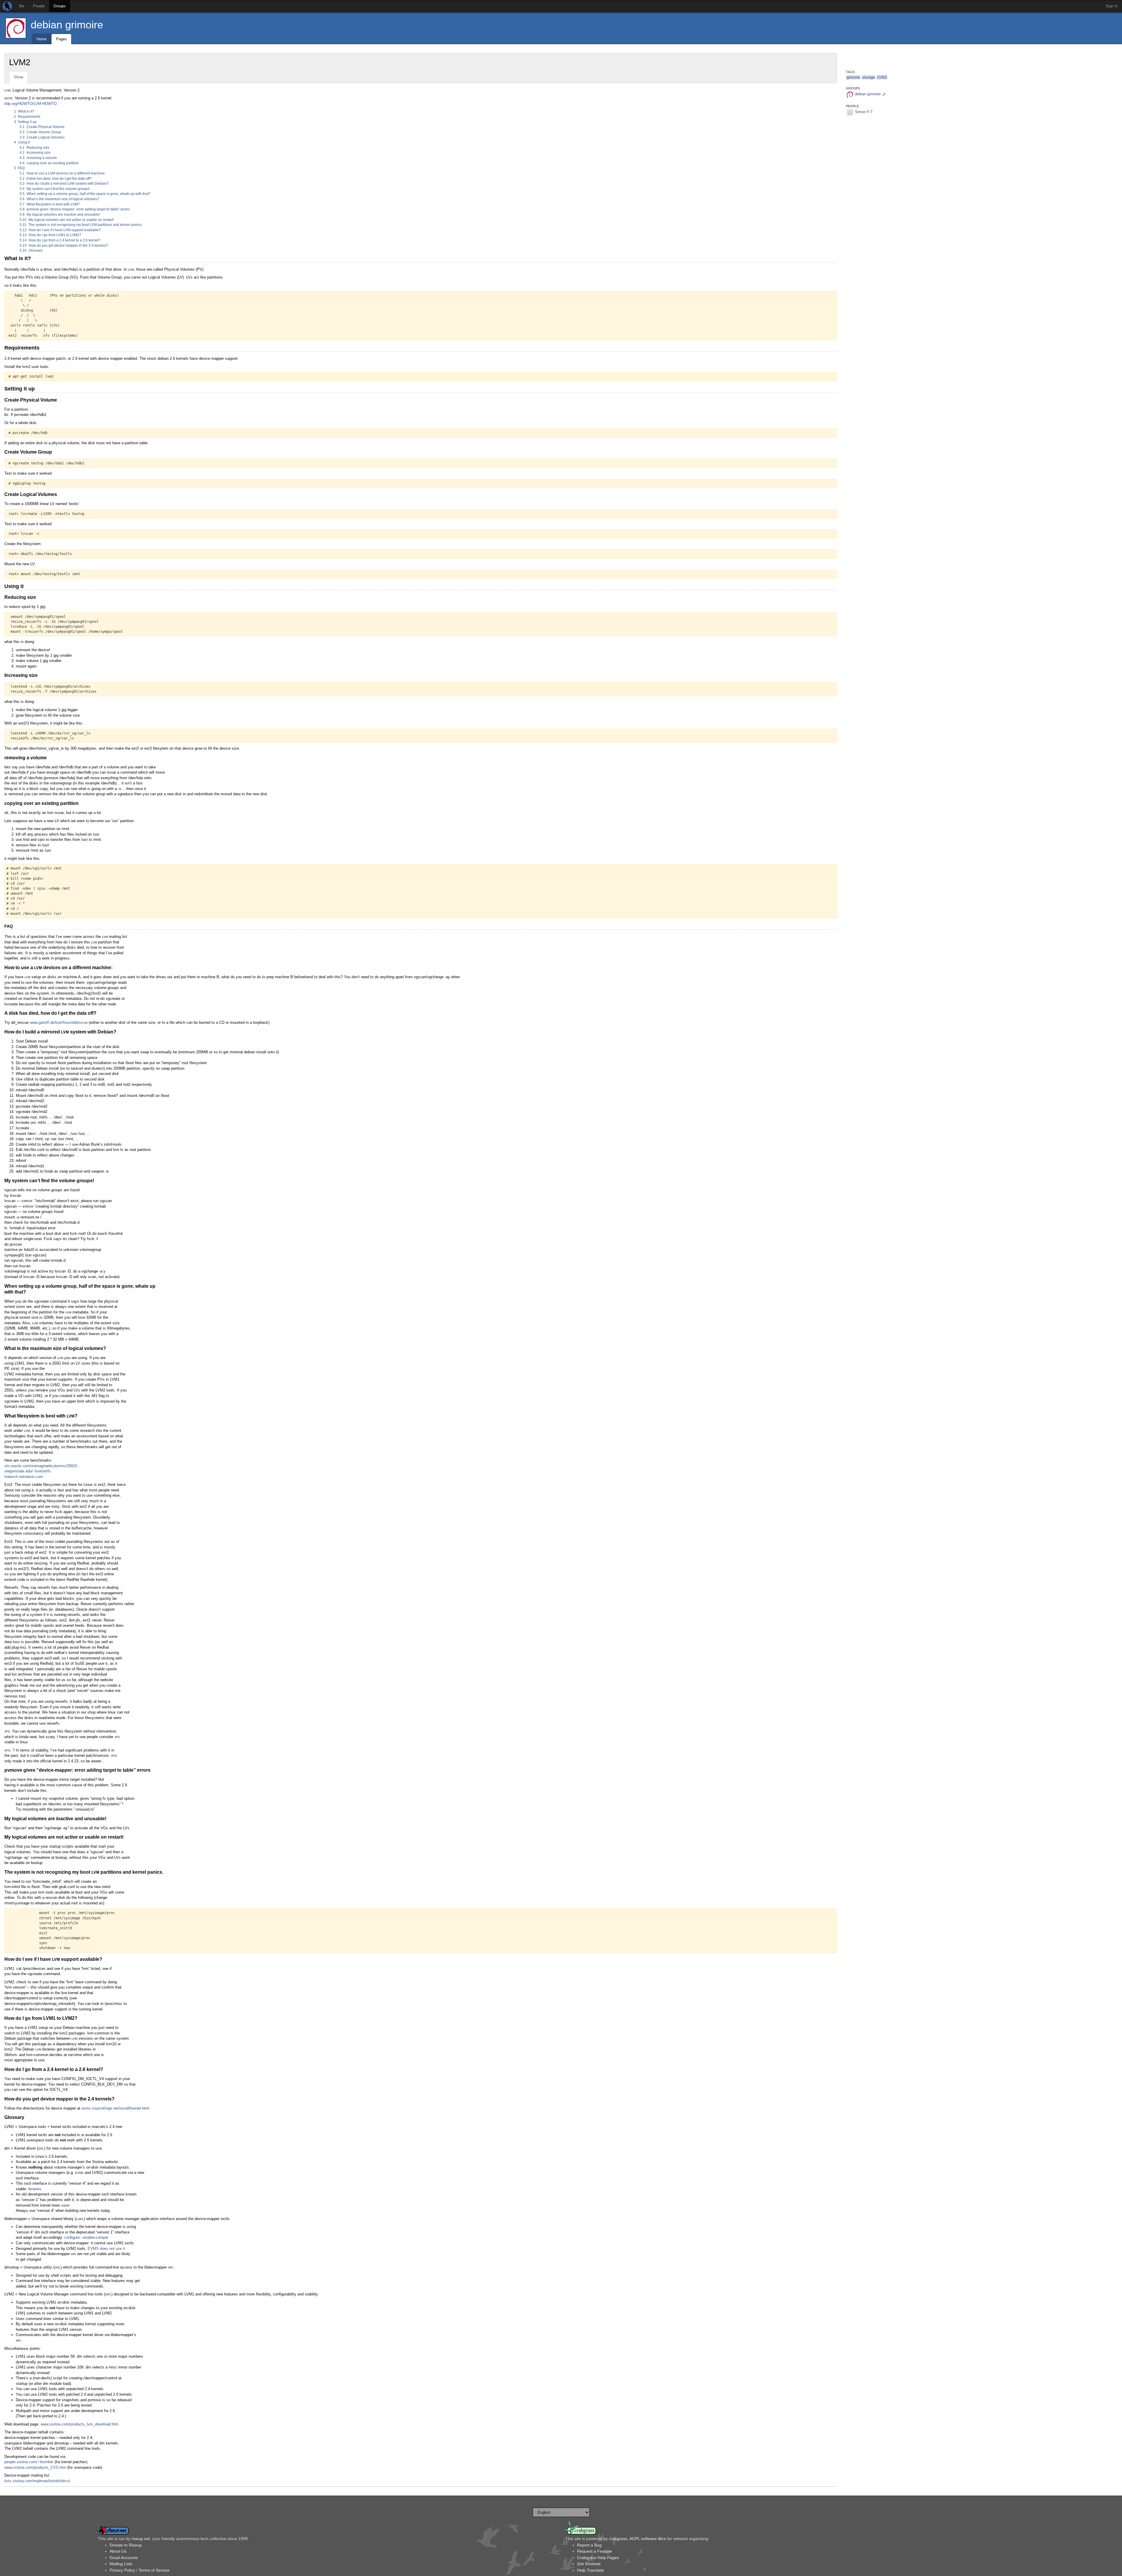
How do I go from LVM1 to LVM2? (50, 235)
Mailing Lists (121, 2564)
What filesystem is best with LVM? (50, 204)
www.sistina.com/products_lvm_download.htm (79, 2424)
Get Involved (589, 2564)
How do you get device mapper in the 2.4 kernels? (64, 246)
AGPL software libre (648, 2539)
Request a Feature (594, 2551)
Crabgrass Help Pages (598, 2558)
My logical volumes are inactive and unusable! (60, 215)
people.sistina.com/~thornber (29, 2462)
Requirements (27, 117)
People (39, 6)
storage (869, 77)
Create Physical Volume (42, 127)
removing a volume (38, 158)
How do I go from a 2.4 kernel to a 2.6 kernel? (60, 240)
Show (18, 77)
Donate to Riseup (126, 2545)
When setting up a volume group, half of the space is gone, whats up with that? (85, 194)
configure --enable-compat (86, 2237)
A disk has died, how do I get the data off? (56, 179)
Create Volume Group (40, 132)
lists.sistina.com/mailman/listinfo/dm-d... (39, 2481)
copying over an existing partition (49, 163)
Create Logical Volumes (42, 137)
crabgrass (618, 2539)
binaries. (36, 2189)
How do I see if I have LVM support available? (60, 230)
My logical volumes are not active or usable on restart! (67, 220)
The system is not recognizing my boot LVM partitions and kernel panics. (81, 225)
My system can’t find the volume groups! (55, 189)
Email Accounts (124, 2558)
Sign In (1112, 6)
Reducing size (34, 148)
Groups (60, 6)
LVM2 (882, 77)
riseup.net (141, 2539)
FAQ (19, 168)
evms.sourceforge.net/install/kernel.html (115, 2108)
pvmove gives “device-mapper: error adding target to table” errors (75, 209)
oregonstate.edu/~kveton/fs (28, 1471)
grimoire (853, 77)
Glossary (31, 250)
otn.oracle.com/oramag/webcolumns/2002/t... (43, 1466)
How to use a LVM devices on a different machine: (63, 173)
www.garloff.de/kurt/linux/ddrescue (59, 1022)
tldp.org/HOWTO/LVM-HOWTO (31, 104)
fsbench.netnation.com (24, 1477)
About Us (118, 2551)
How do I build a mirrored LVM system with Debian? (64, 184)
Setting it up (25, 122)
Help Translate (591, 2570)
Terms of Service (154, 2570)
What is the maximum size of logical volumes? (59, 199)
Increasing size (35, 153)
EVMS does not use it (106, 2249)
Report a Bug (589, 2545)
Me (22, 6)
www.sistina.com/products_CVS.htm (35, 2467)
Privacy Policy (122, 2570)
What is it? (24, 111)
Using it (22, 142)
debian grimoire (67, 25)
